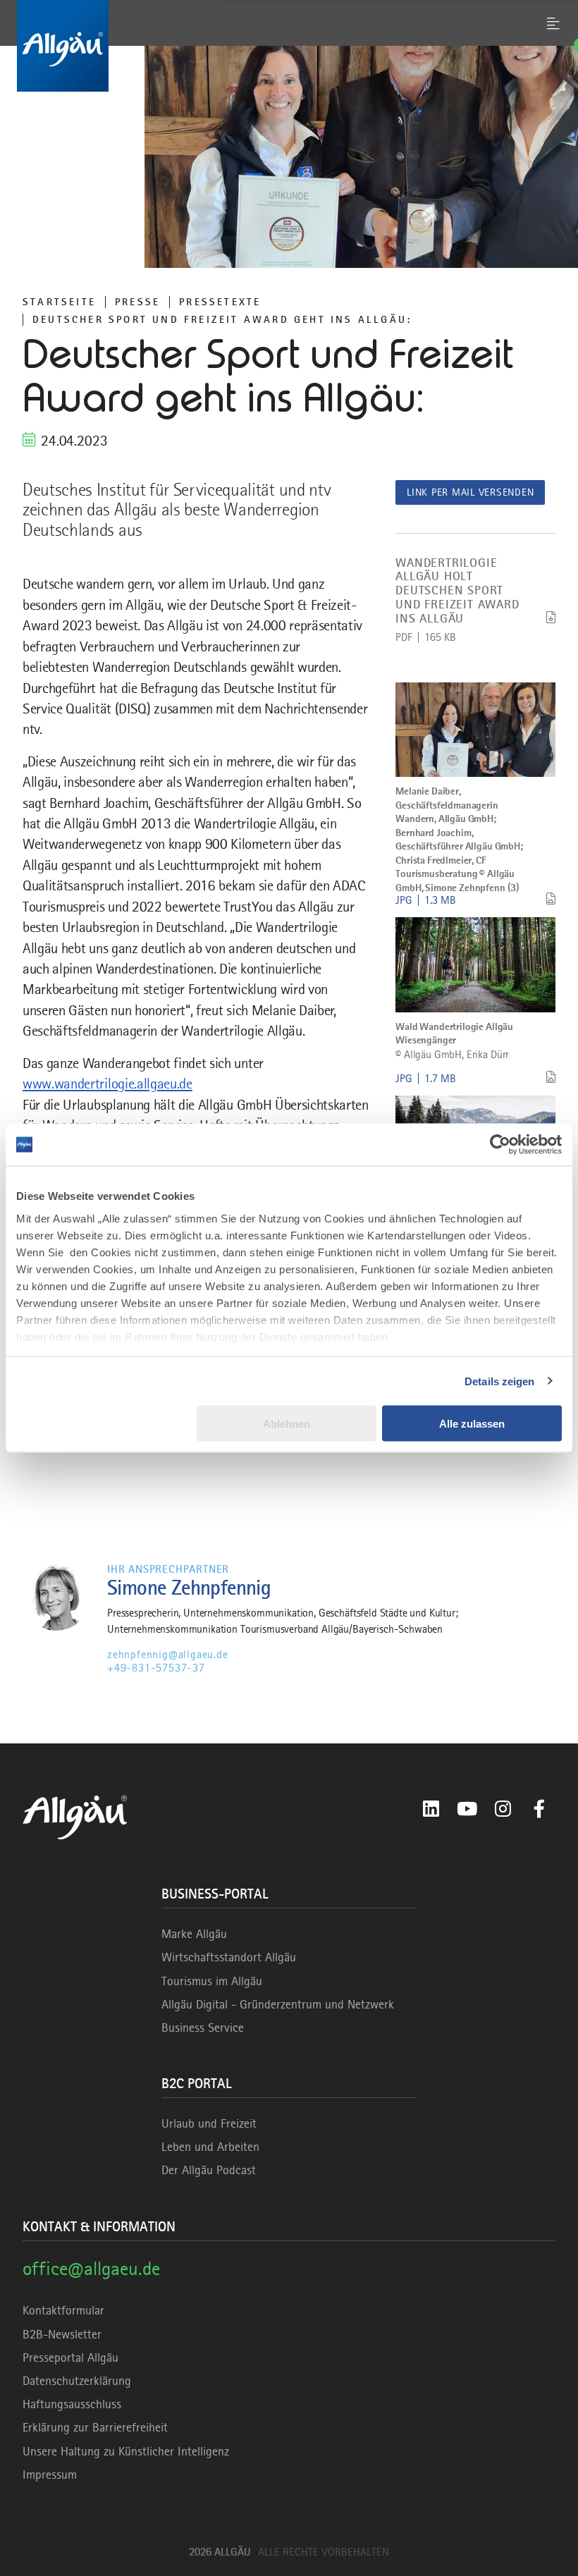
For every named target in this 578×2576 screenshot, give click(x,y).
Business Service (203, 2028)
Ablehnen (287, 1424)
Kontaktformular (63, 2310)
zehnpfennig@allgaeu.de (168, 1655)
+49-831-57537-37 (156, 1668)
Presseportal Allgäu (70, 2357)
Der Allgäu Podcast (209, 2170)
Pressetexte (220, 302)
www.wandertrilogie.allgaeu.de (107, 1084)
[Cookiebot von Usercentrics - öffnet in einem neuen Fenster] (500, 1145)
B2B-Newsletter (62, 2334)
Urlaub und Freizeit (209, 2123)
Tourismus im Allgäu (212, 1981)
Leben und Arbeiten (210, 2147)
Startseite (59, 302)
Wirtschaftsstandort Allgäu (229, 1957)
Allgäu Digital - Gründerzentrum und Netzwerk (278, 2004)
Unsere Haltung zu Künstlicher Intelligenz (126, 2451)
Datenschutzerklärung (77, 2381)
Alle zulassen (472, 1424)
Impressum (50, 2474)
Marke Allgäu (194, 1934)
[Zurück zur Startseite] (289, 46)
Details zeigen (499, 1381)
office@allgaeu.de (91, 2268)
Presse (137, 302)
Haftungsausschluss (72, 2404)
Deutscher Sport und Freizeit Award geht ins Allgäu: (222, 319)
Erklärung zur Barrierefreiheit (95, 2427)
